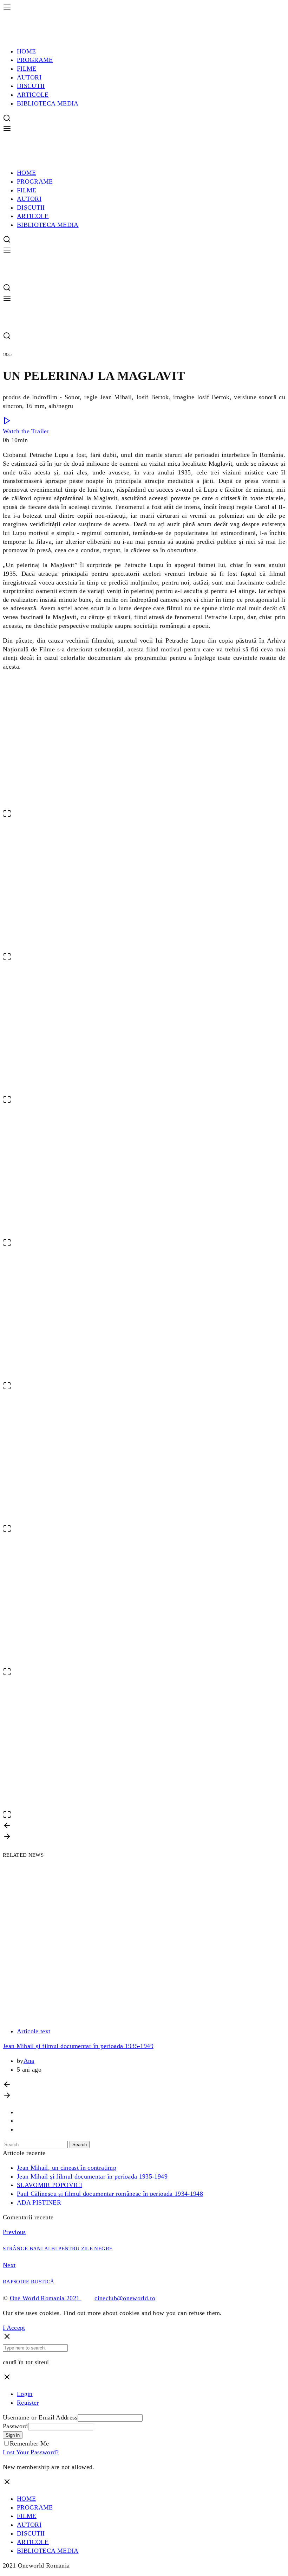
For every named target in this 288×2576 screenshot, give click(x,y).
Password (15, 2426)
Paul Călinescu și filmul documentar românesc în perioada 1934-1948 (110, 2194)
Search (80, 2145)
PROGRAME (35, 60)
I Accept (14, 2328)
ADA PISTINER (39, 2202)
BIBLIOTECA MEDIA (48, 103)
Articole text (34, 2031)
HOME (26, 51)
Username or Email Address (40, 2417)
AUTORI (29, 77)
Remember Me (30, 2443)
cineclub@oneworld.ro (125, 2298)
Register (28, 2403)
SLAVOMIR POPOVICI (50, 2185)
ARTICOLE (33, 95)
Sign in (13, 2435)
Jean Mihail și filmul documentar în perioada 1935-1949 (78, 2046)
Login (25, 2394)
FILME (27, 69)
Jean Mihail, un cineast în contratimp (67, 2168)
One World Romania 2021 (46, 2298)
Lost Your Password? (31, 2452)
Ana (29, 2061)
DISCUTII (31, 86)
